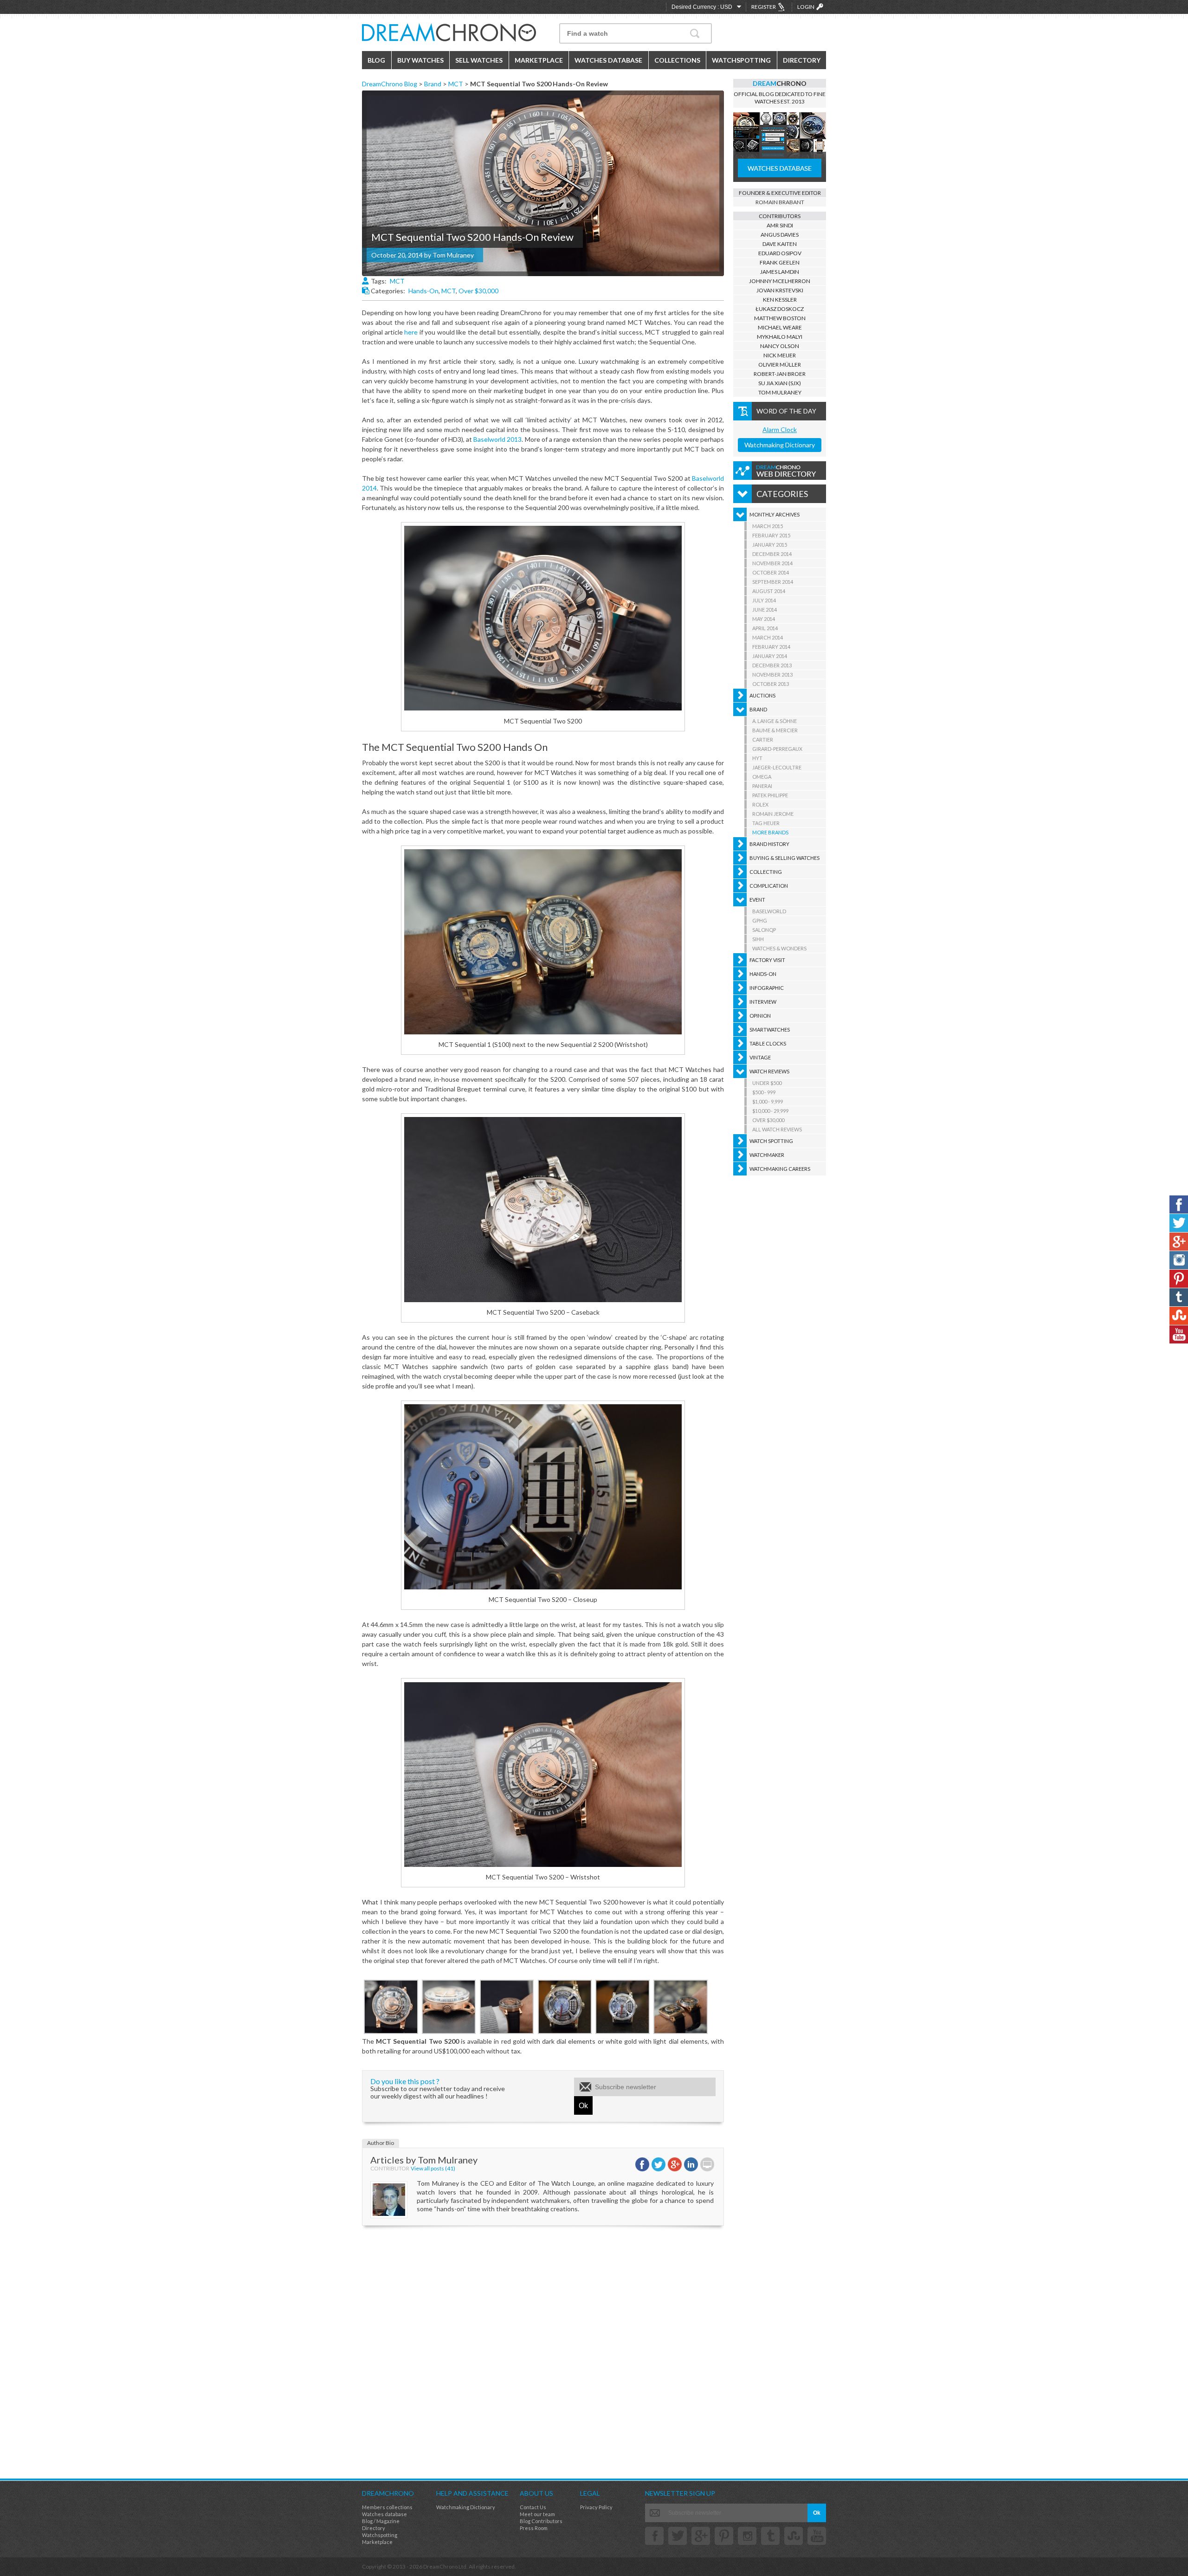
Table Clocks (768, 1043)
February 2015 (771, 535)
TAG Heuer (766, 823)
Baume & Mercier (775, 730)
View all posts (433, 2169)
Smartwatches (770, 1030)
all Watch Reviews (777, 1129)
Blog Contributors (541, 2521)
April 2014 (765, 628)
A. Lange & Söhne (775, 721)
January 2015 (770, 545)
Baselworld (769, 911)
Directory (802, 60)
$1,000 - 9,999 (768, 1101)
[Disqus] (543, 2351)
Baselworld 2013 (497, 439)
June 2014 (765, 610)
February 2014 (771, 647)
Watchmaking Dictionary (780, 445)
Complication (769, 886)
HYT (757, 758)
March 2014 (768, 637)
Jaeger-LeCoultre (777, 767)
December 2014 (772, 554)
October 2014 (771, 572)
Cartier (763, 739)
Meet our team (537, 2514)
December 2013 (772, 665)
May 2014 (764, 619)
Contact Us (533, 2507)
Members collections (387, 2507)
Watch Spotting (771, 1141)
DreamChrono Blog (390, 84)
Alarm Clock (780, 429)
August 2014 (769, 591)
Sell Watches (479, 60)
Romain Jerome (773, 814)
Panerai (762, 786)
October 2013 (771, 684)
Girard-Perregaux (777, 749)
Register (764, 7)
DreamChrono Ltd (445, 2566)
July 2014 (764, 600)
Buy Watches (420, 60)
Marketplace (539, 60)
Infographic (767, 988)
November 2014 (772, 563)
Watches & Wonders (779, 948)
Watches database (384, 2514)
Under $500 (767, 1083)
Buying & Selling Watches (784, 858)
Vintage (760, 1057)
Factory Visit (767, 960)
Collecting (766, 872)
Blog (376, 60)
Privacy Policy (596, 2507)
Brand (433, 84)
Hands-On (423, 291)
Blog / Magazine (381, 2521)
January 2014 (770, 656)
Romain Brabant (780, 202)
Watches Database (608, 60)
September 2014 (773, 582)
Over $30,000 (478, 291)
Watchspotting (741, 60)
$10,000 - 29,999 (770, 1111)
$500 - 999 (764, 1092)
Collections (677, 60)
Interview (763, 1002)
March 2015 (768, 526)
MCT (456, 84)
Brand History (769, 844)
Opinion (760, 1016)
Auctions (762, 695)
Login (806, 7)
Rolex (760, 804)
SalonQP (764, 930)
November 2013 (772, 675)
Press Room (534, 2528)
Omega (762, 777)
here (411, 332)
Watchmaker (767, 1155)
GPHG (760, 920)
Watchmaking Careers (780, 1169)
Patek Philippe (770, 795)
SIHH (758, 939)
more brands (770, 832)
